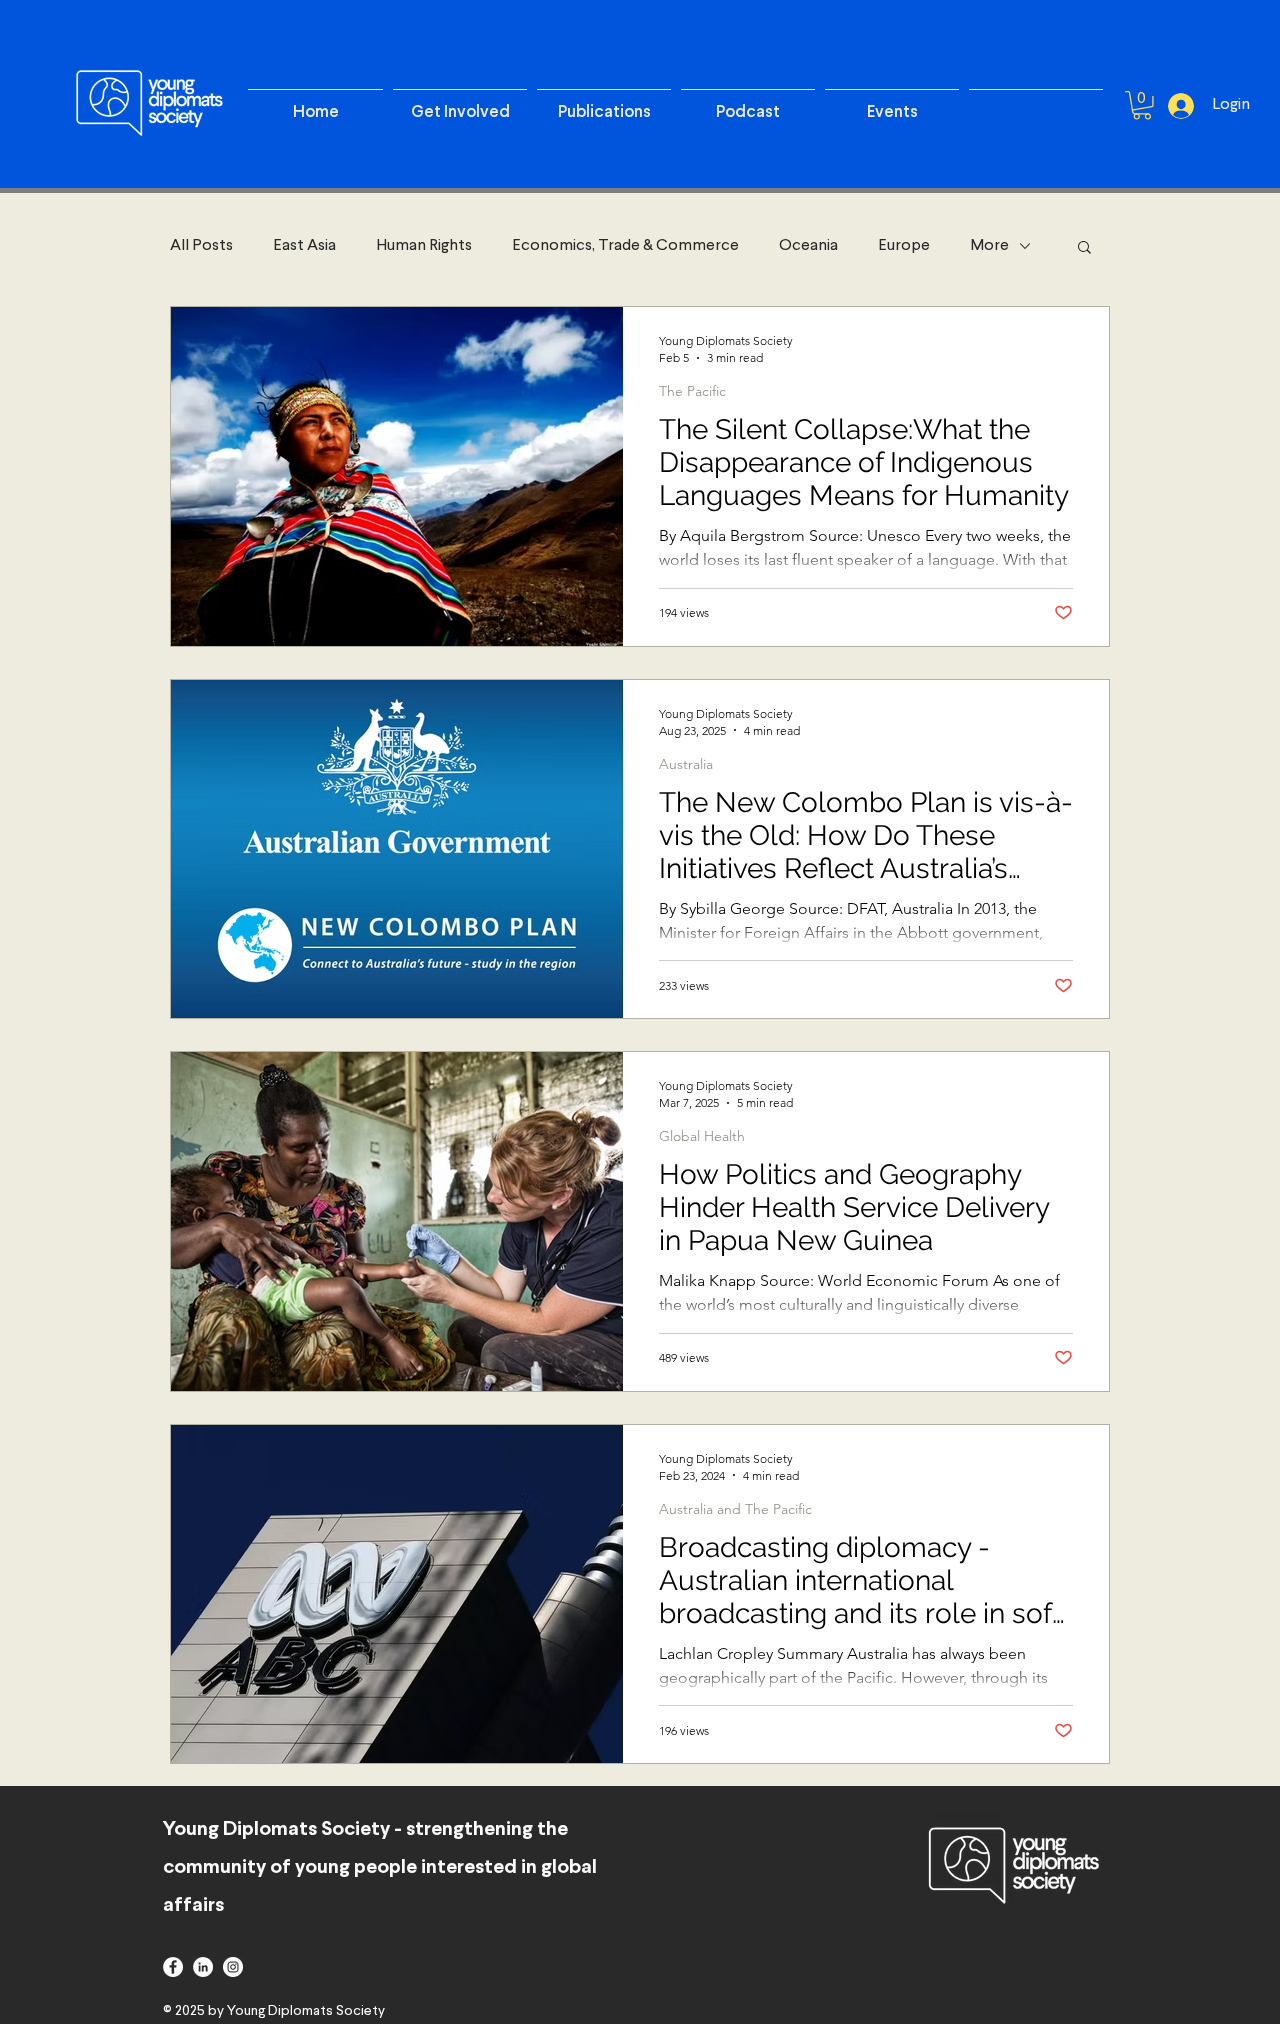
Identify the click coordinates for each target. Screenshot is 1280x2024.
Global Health (702, 1136)
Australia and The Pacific (735, 1509)
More (989, 246)
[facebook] (173, 1967)
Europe (904, 246)
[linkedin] (203, 1967)
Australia (686, 764)
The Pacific (692, 391)
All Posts (201, 246)
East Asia (304, 246)
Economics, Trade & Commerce (625, 246)
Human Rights (424, 246)
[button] (1084, 248)
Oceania (808, 246)
